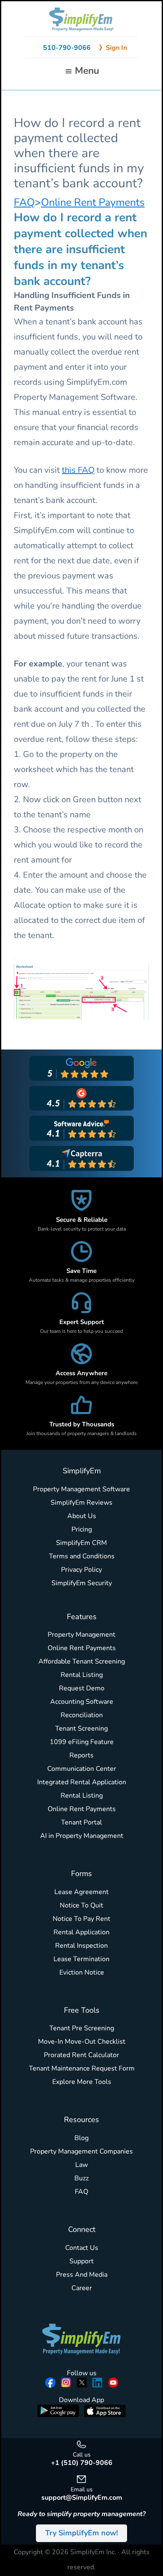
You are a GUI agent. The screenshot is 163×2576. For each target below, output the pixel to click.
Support (81, 2261)
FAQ (24, 202)
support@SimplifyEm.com (82, 2498)
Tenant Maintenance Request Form (82, 2068)
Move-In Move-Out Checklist (82, 2042)
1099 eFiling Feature (82, 1742)
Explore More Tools (82, 2082)
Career (82, 2288)
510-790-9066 (67, 48)
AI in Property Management (82, 1836)
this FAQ (78, 470)
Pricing (82, 1529)
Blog (81, 2138)
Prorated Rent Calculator (81, 2055)
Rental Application (81, 1932)
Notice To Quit (81, 1905)
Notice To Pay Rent (81, 1919)
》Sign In (113, 48)
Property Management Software (81, 1489)
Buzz (81, 2178)
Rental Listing (82, 1675)
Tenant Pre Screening (82, 2028)
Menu (87, 71)
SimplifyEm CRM (81, 1543)
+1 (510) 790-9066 (82, 2463)
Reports (81, 1755)
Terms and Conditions (82, 1556)
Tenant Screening (81, 1729)
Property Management (81, 1635)
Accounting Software (82, 1702)
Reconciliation (82, 1715)
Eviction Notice (82, 1972)
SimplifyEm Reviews (81, 1503)
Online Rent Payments (93, 202)
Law (81, 2165)
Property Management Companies (81, 2151)
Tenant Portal (81, 1822)
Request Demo (82, 1688)
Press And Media (82, 2275)
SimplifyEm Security (82, 1583)
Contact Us (82, 2248)
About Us (82, 1516)
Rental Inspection (81, 1946)
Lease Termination (81, 1959)
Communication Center (82, 1769)
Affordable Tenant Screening (82, 1661)
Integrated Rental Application (82, 1782)
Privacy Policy (81, 1570)
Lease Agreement (81, 1892)
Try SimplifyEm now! (81, 2533)
